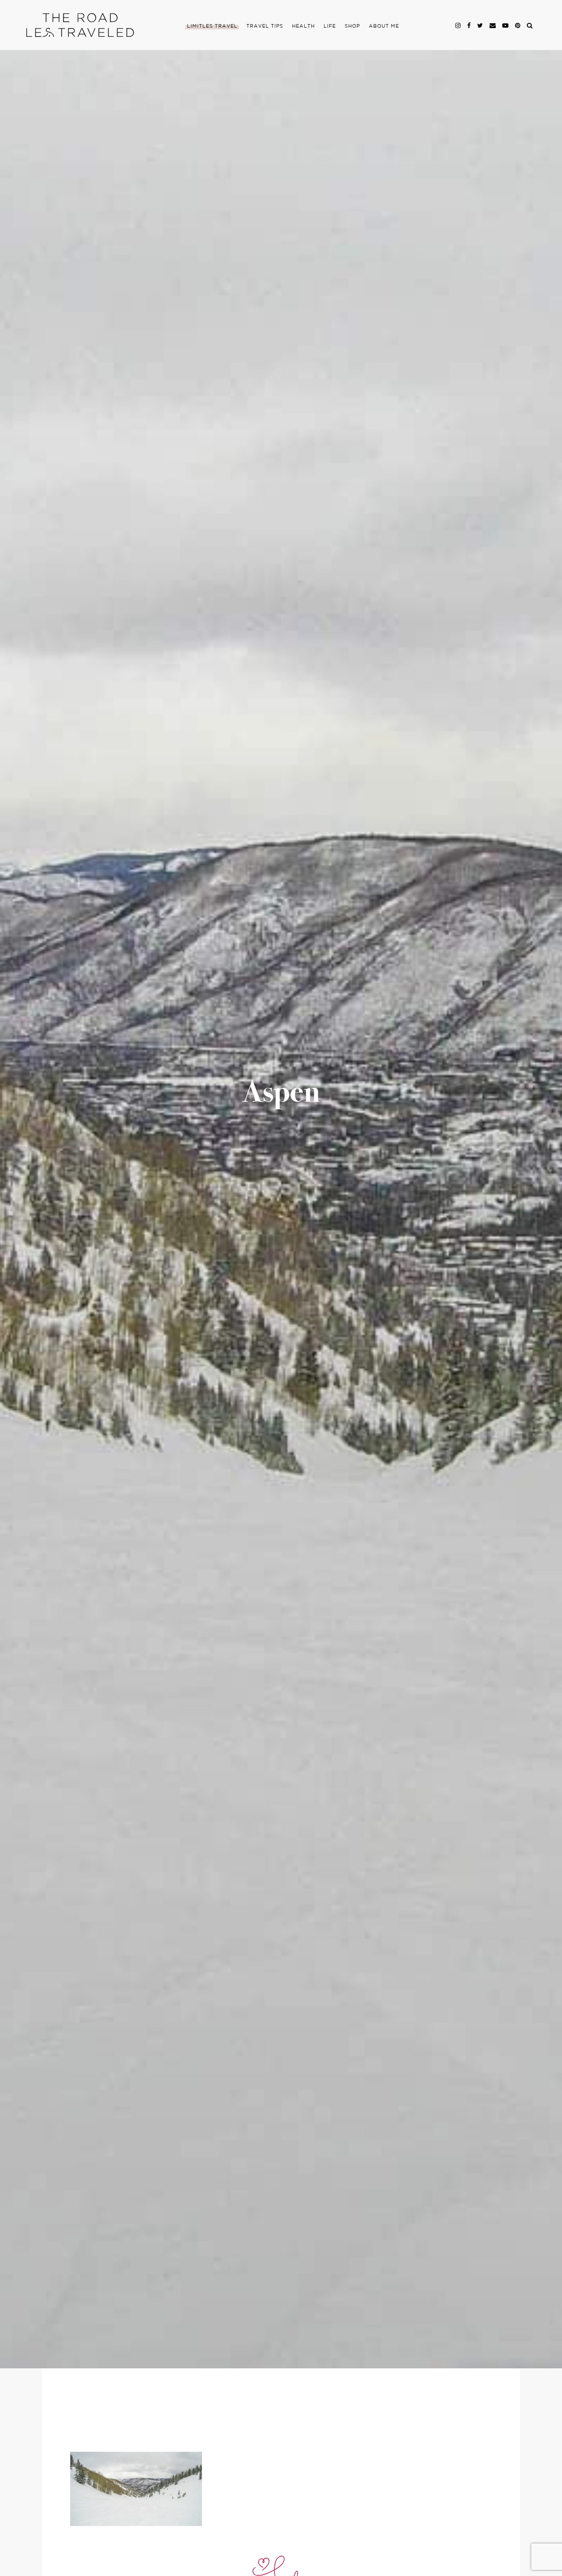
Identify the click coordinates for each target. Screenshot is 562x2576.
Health (303, 26)
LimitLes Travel (212, 26)
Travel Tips (265, 26)
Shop (352, 26)
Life (330, 26)
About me (384, 26)
